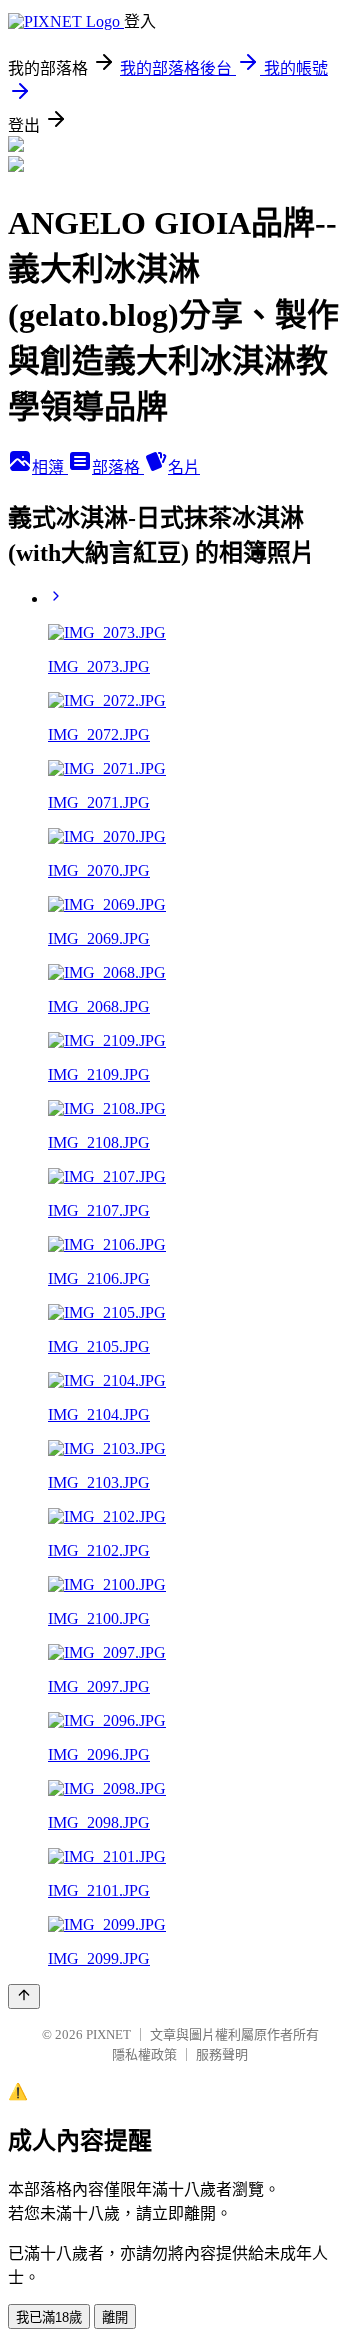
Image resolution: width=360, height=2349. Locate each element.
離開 (115, 2317)
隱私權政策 (144, 2054)
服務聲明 (222, 2054)
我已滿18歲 (49, 2317)
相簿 (50, 467)
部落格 (118, 467)
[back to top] (24, 1996)
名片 (184, 467)
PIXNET (108, 2034)
